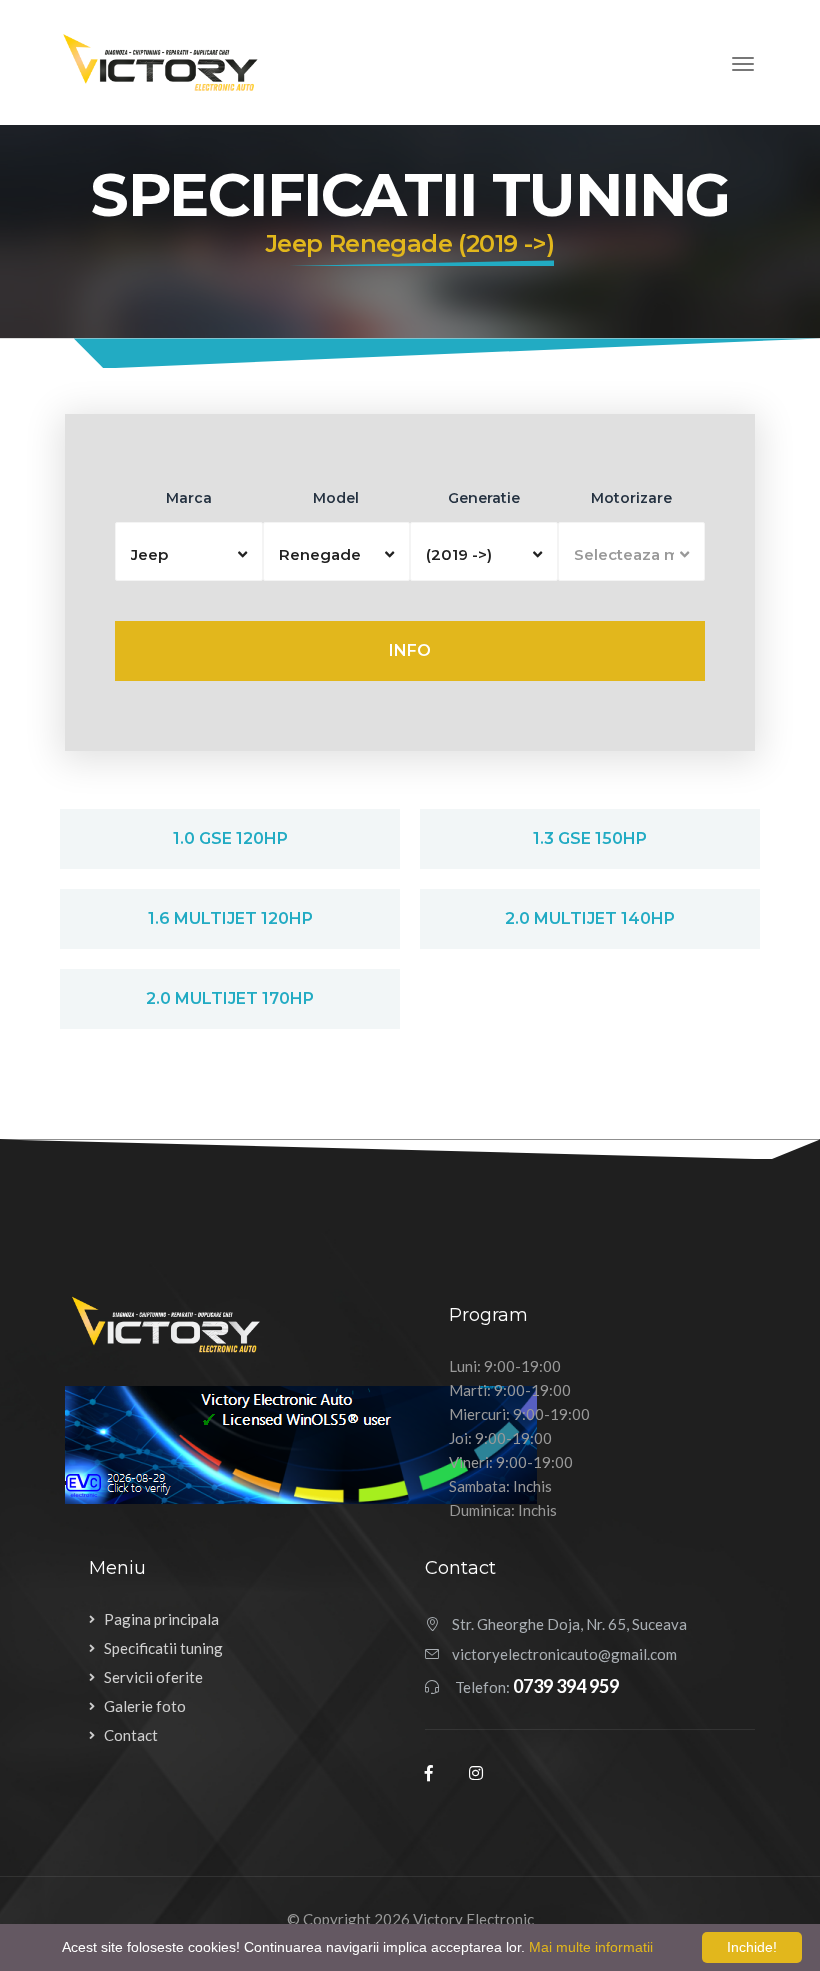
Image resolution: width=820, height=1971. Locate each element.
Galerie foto (145, 1706)
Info (410, 650)
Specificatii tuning (163, 1648)
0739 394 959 (566, 1686)
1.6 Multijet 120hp (230, 918)
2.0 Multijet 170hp (230, 998)
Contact (131, 1735)
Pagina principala (161, 1619)
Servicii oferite (153, 1677)
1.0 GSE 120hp (230, 838)
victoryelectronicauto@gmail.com (564, 1654)
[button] (189, 551)
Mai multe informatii (591, 1947)
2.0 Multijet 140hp (590, 918)
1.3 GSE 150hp (590, 838)
